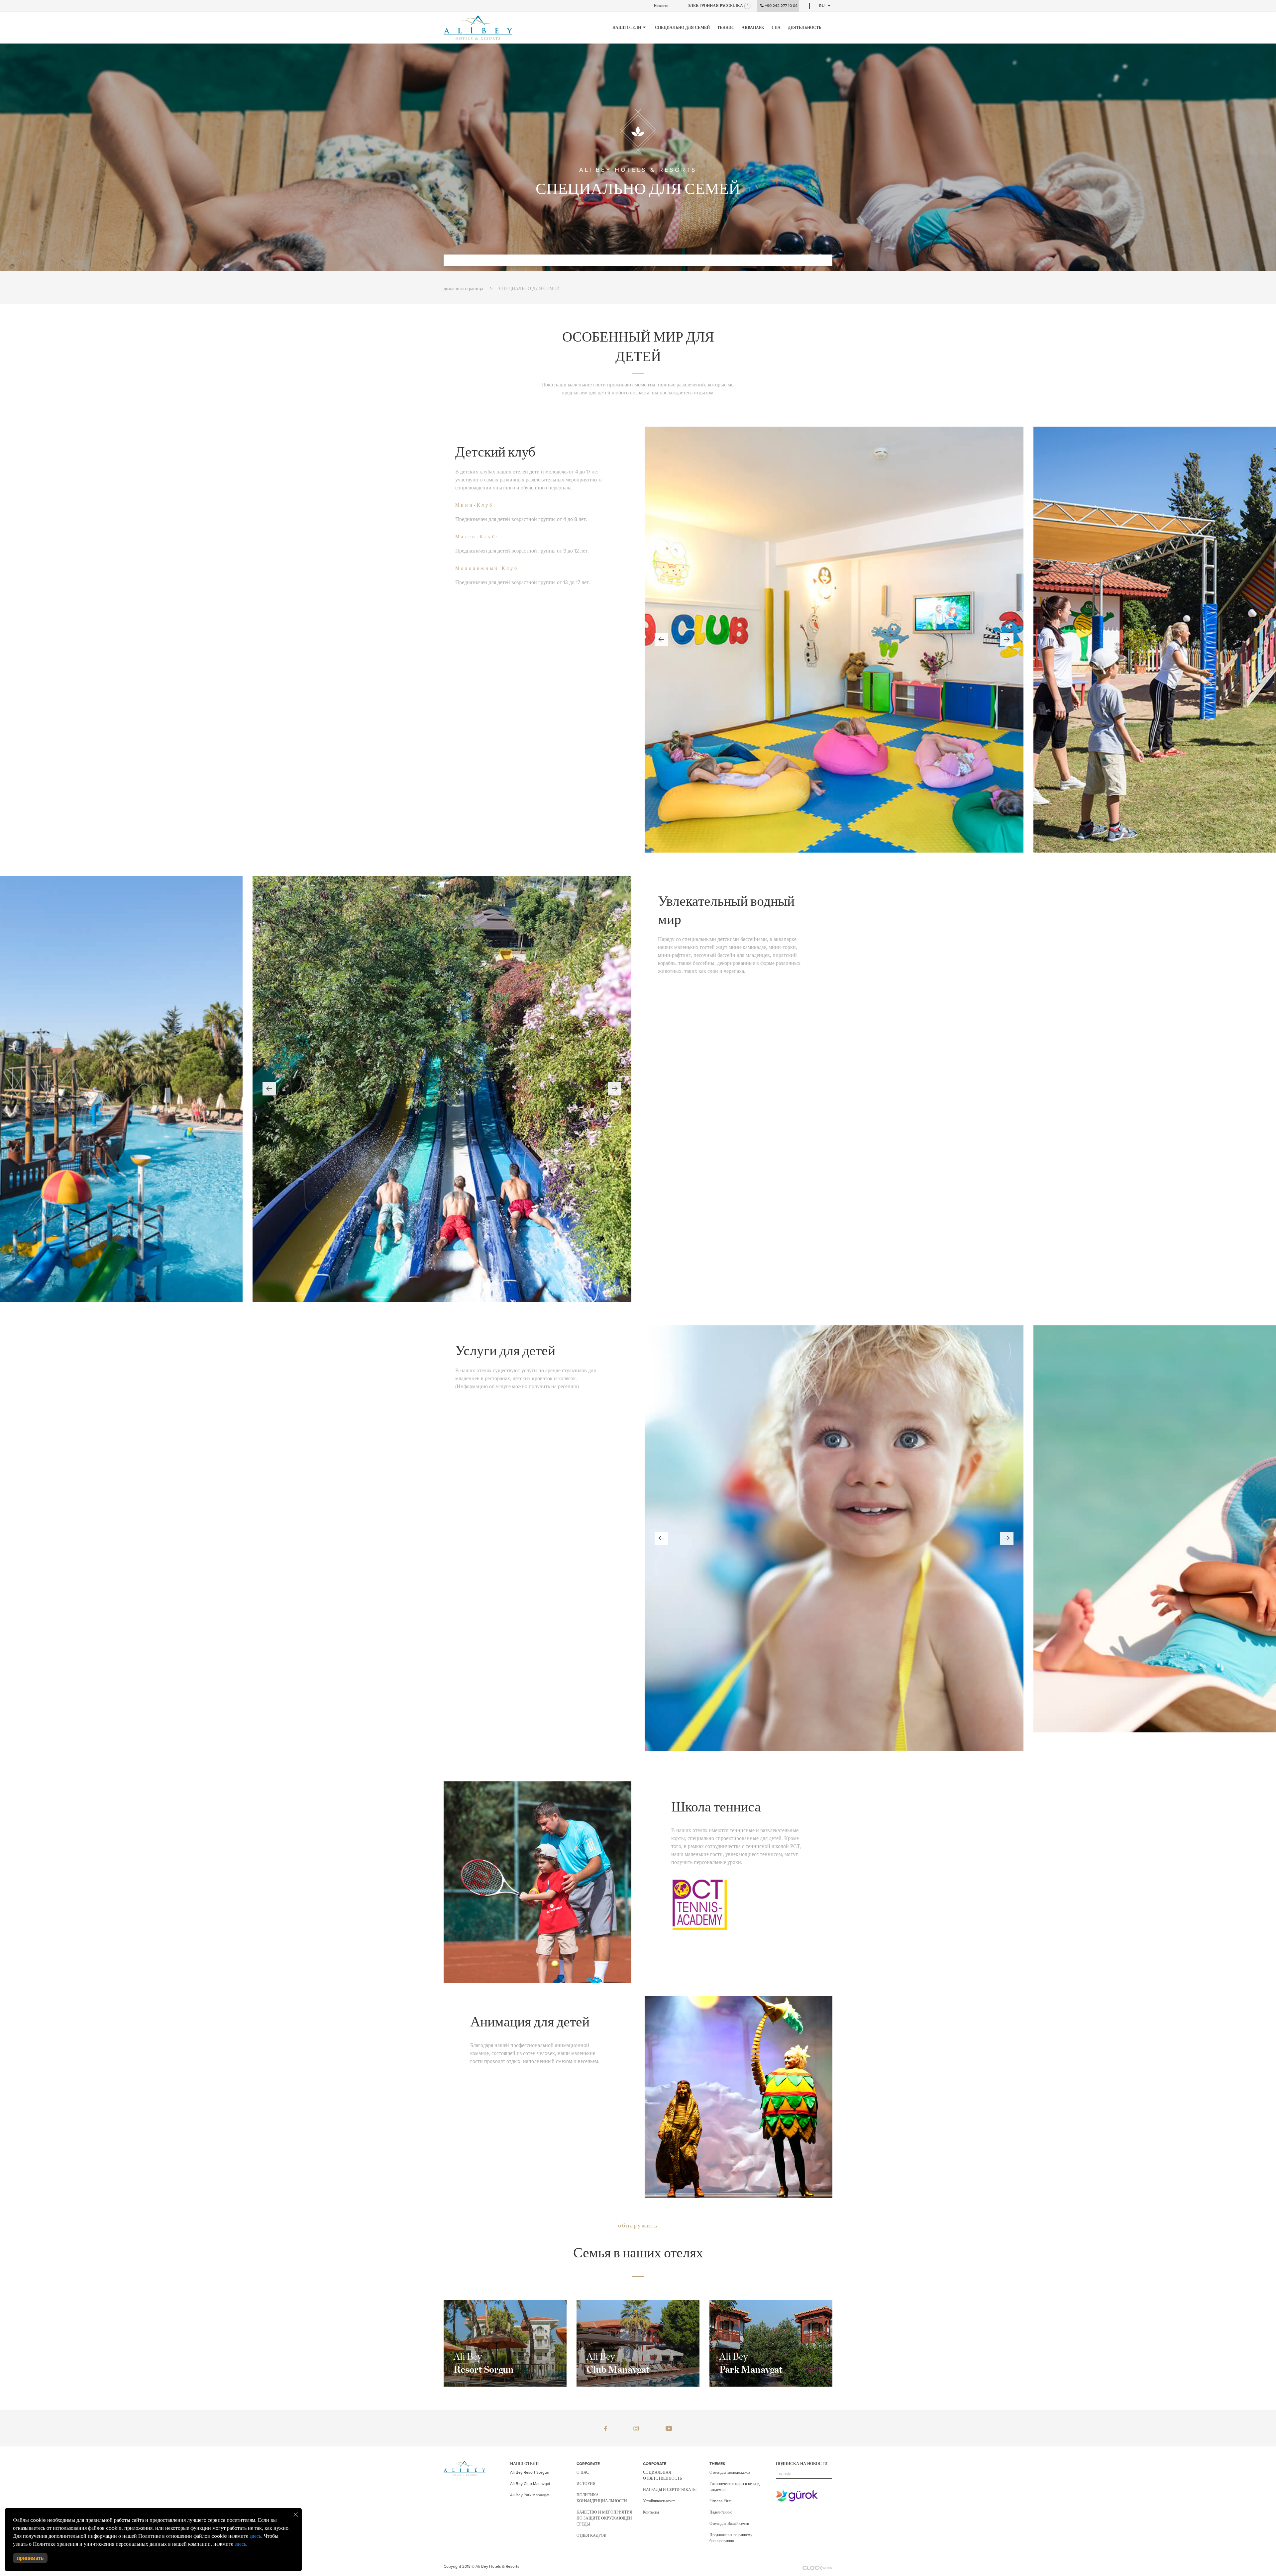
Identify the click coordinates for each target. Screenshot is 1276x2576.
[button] (661, 640)
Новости (661, 6)
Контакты (651, 2512)
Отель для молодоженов (730, 2472)
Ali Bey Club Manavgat (530, 2484)
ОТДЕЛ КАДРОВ (591, 2535)
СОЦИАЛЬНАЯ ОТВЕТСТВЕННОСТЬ (662, 2475)
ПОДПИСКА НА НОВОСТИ (802, 2464)
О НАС (583, 2472)
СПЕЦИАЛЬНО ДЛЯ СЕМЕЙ (682, 28)
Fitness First (721, 2501)
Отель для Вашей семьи (729, 2524)
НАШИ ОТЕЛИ (627, 28)
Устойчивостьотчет (659, 2501)
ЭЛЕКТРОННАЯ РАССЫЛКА (715, 6)
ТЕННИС (726, 28)
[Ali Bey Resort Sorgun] (505, 2343)
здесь (255, 2536)
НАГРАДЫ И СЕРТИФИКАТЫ (670, 2490)
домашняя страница (463, 289)
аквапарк (753, 28)
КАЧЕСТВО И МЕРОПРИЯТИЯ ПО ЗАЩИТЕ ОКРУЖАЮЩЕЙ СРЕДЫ (604, 2518)
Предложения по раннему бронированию (731, 2538)
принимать (30, 2558)
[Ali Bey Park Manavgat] (771, 2343)
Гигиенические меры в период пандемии (735, 2487)
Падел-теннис (721, 2512)
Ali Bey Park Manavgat (530, 2495)
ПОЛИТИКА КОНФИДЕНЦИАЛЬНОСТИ (602, 2498)
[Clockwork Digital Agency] (817, 2567)
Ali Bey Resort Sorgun (530, 2472)
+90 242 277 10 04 (781, 6)
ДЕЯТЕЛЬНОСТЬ (805, 28)
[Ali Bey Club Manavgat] (638, 2343)
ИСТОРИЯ (586, 2484)
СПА (776, 28)
